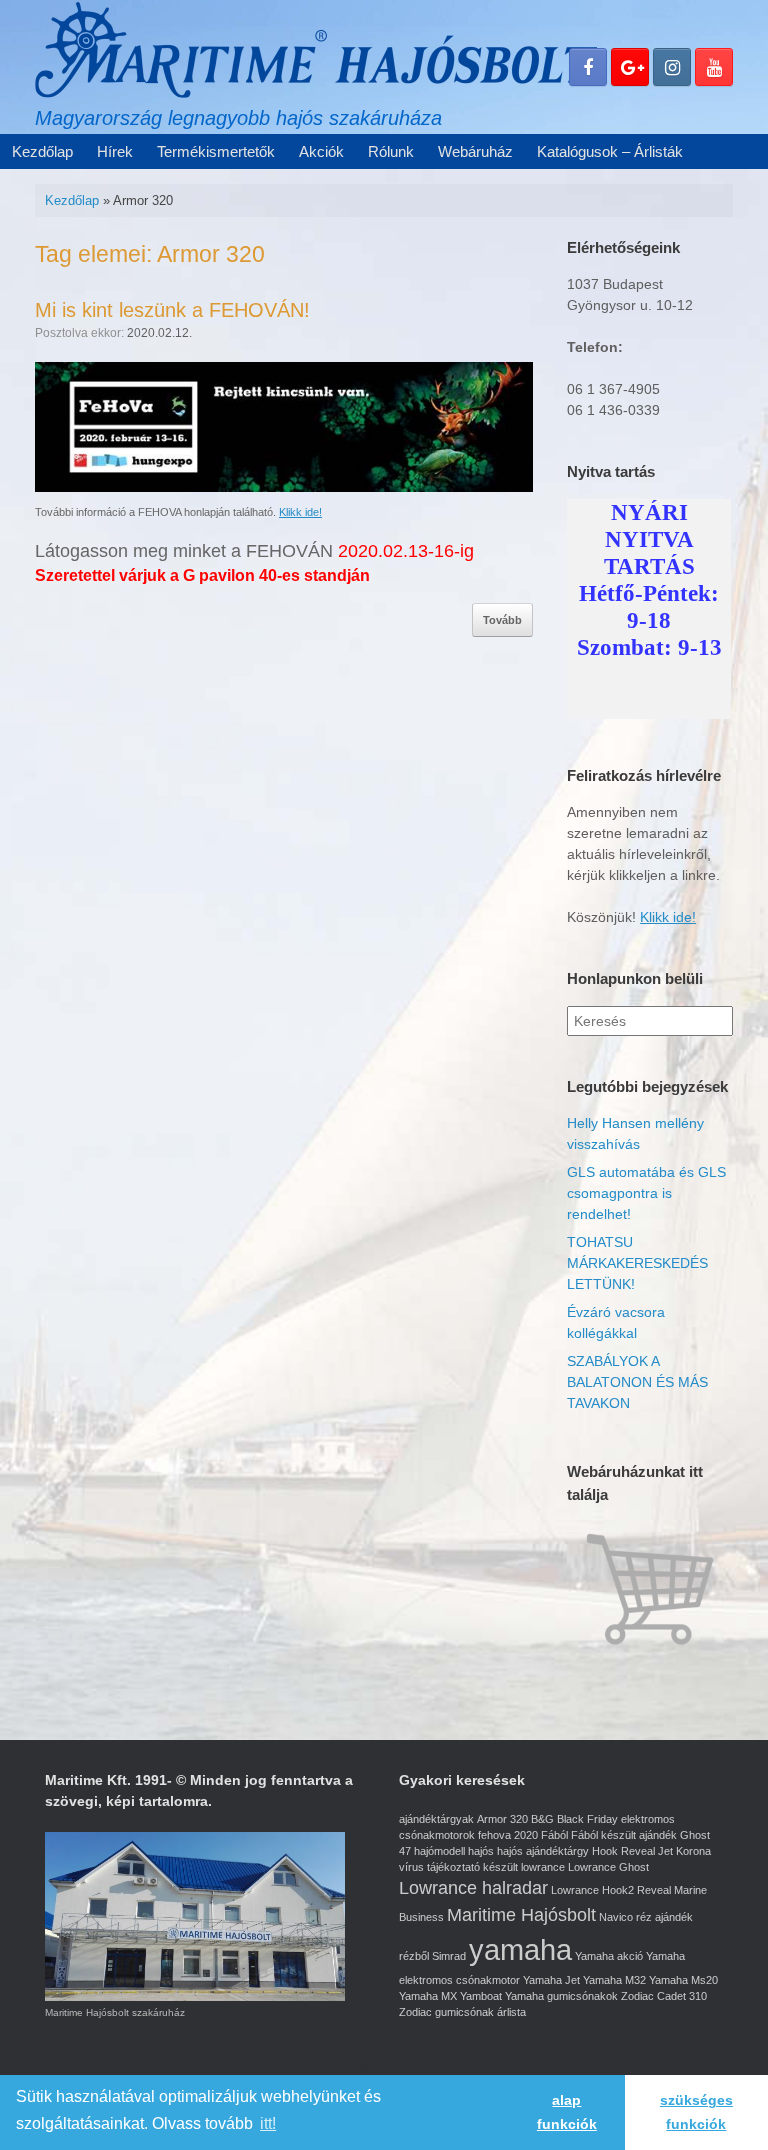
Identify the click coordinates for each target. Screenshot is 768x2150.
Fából (554, 1835)
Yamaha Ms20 (683, 1980)
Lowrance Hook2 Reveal (611, 1890)
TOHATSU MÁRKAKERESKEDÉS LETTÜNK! (637, 1263)
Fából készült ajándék (624, 1835)
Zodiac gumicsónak (446, 2012)
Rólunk (391, 151)
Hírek (115, 151)
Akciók (321, 151)
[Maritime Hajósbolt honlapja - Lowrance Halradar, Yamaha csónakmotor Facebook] (588, 67)
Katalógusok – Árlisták (610, 151)
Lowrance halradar (473, 1888)
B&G (542, 1819)
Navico (616, 1917)
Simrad (449, 1956)
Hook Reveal (623, 1851)
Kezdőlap (42, 151)
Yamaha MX (428, 1996)
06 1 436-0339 (613, 410)
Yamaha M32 (614, 1980)
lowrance (543, 1867)
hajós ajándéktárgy (543, 1851)
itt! (268, 2123)
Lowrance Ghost (608, 1867)
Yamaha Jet (551, 1980)
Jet (665, 1851)
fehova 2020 (508, 1835)
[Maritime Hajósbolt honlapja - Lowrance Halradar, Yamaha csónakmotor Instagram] (672, 67)
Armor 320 (502, 1819)
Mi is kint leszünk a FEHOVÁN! (172, 310)
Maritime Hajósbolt (521, 1915)
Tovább (502, 620)
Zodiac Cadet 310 (664, 1996)
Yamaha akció (609, 1956)
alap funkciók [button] (567, 2112)
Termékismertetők (216, 151)
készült (500, 1867)
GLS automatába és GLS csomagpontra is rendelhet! (646, 1193)
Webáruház (475, 151)
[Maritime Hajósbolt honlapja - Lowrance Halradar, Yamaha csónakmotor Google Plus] (630, 67)
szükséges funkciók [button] (696, 2112)
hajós (481, 1851)
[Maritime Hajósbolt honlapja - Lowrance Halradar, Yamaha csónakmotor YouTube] (714, 67)
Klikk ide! (300, 512)
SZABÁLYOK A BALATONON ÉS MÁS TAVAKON (637, 1382)
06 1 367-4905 (613, 389)
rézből (414, 1956)
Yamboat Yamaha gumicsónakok (539, 1996)
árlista (511, 2012)
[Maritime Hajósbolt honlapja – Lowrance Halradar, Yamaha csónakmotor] (316, 49)
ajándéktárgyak (436, 1819)
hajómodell (439, 1851)
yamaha (520, 1949)
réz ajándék (664, 1917)
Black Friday (587, 1819)
